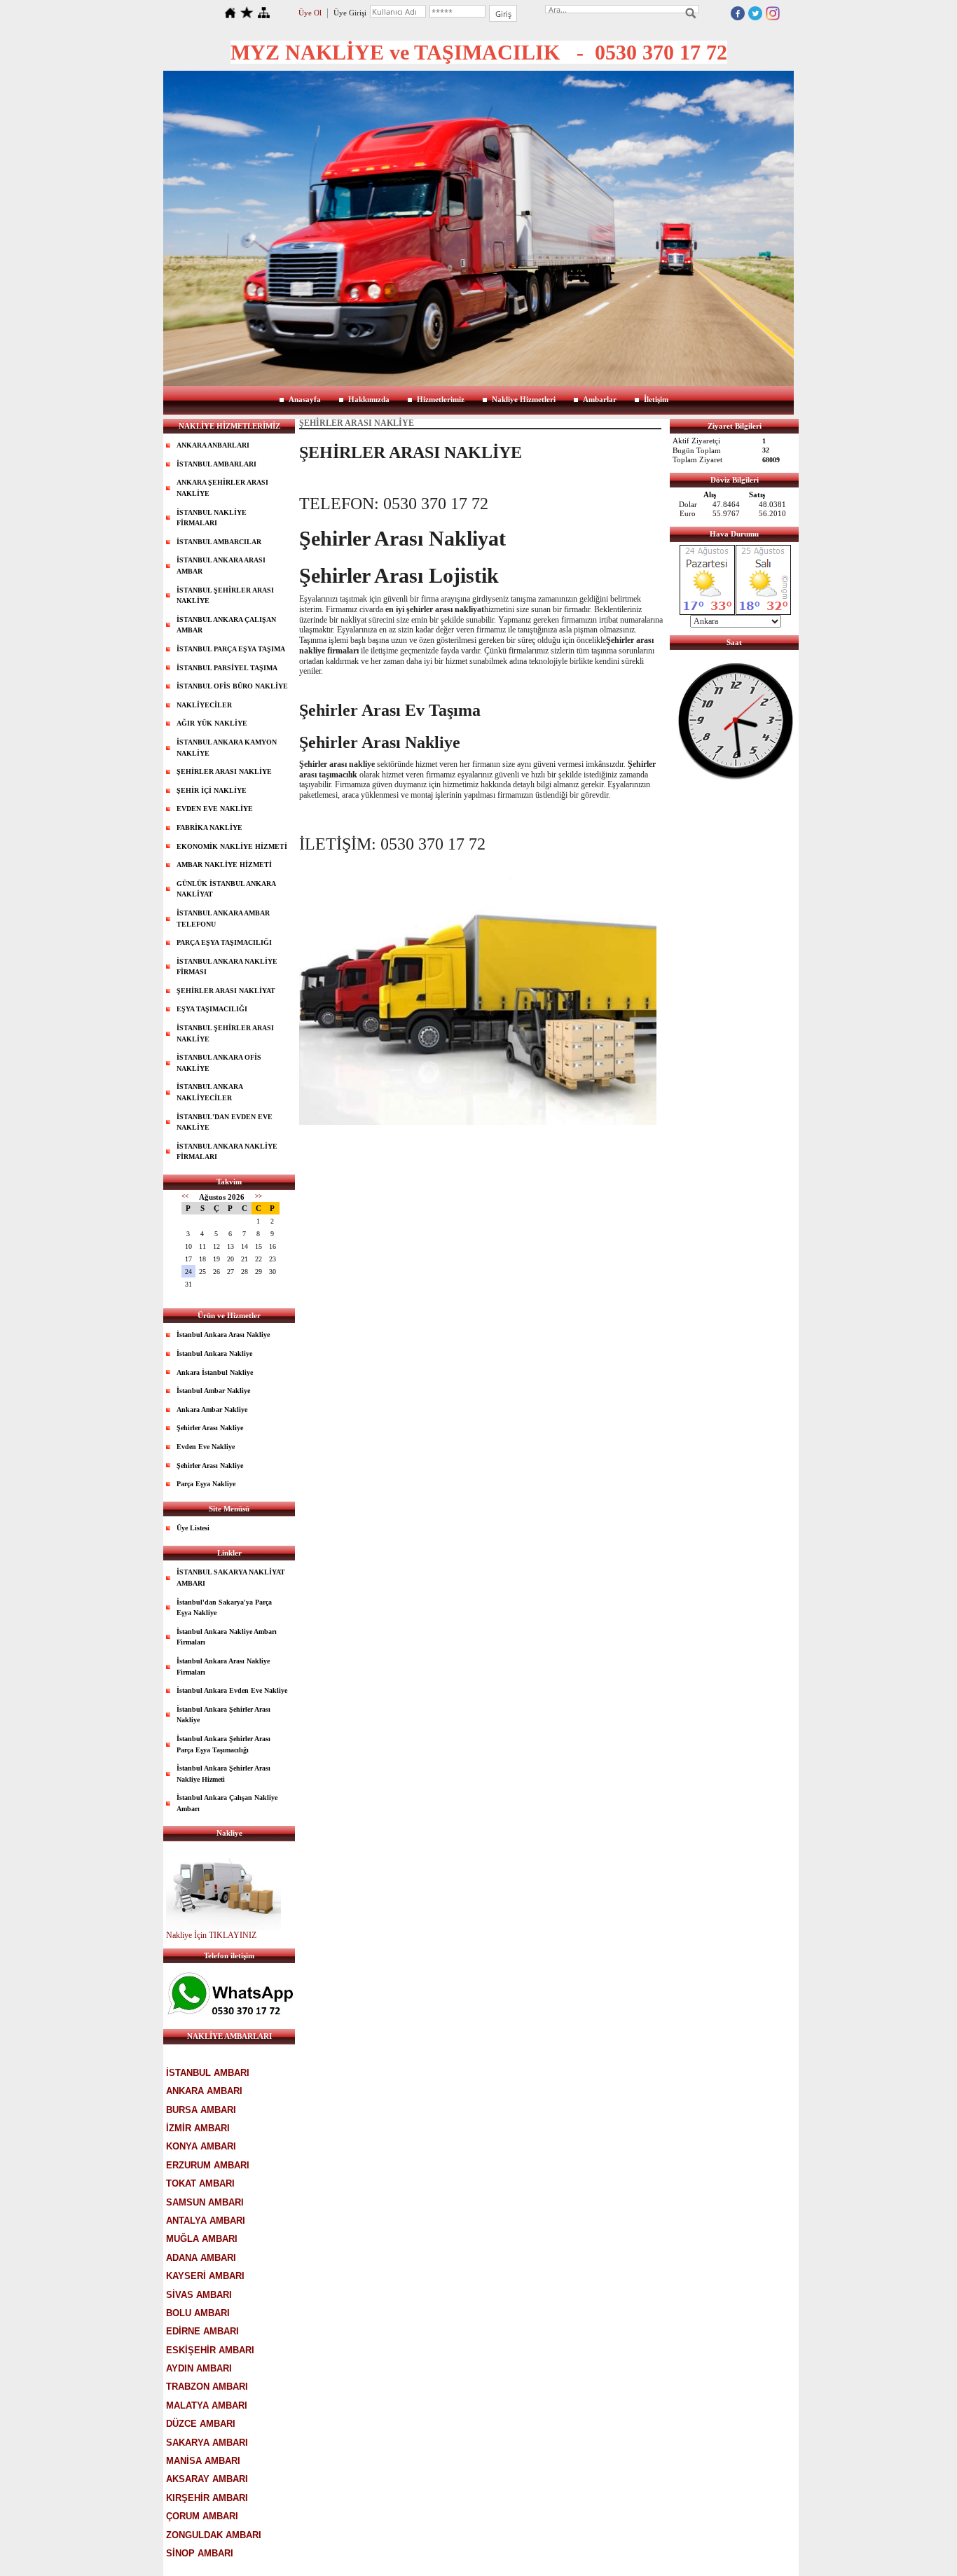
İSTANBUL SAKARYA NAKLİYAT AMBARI (231, 1578)
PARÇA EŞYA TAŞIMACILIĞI (224, 942)
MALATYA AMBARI (207, 2405)
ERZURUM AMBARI (208, 2165)
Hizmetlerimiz (441, 399)
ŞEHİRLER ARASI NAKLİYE (224, 771)
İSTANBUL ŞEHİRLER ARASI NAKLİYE (225, 596)
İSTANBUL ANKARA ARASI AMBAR (221, 566)
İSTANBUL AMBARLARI (216, 464)
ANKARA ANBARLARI (213, 445)
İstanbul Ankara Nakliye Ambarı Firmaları (227, 1637)
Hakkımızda (369, 399)
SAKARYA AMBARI (207, 2443)
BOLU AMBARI (198, 2313)
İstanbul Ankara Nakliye (214, 1353)
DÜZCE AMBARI (201, 2424)
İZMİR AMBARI (198, 2128)
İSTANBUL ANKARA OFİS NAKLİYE (219, 1063)
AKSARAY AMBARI (207, 2479)
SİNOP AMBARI (200, 2553)
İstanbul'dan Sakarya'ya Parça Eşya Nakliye (224, 1608)
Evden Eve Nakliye (206, 1447)
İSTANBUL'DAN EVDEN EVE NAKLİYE (225, 1122)
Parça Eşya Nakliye (206, 1484)
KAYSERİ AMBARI (205, 2276)
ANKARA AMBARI (204, 2091)
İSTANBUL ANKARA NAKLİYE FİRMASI (227, 967)
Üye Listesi (193, 1528)
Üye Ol (310, 13)
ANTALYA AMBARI (206, 2221)
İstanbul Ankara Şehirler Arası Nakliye (223, 1715)
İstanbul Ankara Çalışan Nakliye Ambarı (227, 1803)
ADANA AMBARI (201, 2258)
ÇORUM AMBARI (202, 2516)
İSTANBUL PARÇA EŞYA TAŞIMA (231, 649)
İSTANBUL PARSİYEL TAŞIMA (227, 668)
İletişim (656, 399)
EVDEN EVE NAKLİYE (215, 809)
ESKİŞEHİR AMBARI (210, 2350)
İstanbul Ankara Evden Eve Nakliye (232, 1690)
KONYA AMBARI (201, 2146)
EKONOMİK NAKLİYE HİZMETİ (232, 846)
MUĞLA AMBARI (202, 2239)
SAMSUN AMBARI (205, 2202)
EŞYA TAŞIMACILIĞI (212, 1009)
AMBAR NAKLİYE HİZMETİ (224, 865)
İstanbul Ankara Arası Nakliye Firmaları (223, 1667)
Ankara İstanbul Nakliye (215, 1372)
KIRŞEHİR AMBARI (207, 2498)
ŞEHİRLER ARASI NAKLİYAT (226, 991)
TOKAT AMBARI (200, 2183)
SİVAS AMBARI (199, 2295)
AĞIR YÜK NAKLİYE (212, 723)
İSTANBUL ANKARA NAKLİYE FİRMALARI (227, 1152)
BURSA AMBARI (201, 2110)
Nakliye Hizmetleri (524, 399)
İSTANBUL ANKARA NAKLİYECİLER (210, 1092)
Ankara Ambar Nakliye (212, 1410)
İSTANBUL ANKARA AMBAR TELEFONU (223, 919)
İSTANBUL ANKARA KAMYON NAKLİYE (227, 748)
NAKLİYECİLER (204, 705)
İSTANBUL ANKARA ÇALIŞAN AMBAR (226, 625)
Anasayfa (305, 399)
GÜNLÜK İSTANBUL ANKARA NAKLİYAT (226, 889)
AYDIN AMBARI (199, 2368)
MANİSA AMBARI (203, 2461)
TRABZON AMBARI (207, 2387)
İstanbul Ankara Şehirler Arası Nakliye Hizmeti (223, 1774)
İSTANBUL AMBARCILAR (219, 542)
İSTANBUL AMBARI (208, 2073)
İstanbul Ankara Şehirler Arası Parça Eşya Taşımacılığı (223, 1744)
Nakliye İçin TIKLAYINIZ (211, 1935)
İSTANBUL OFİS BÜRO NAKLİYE (232, 686)
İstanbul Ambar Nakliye (213, 1391)
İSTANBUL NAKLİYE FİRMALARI (212, 518)
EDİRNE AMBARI (202, 2331)
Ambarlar (600, 399)
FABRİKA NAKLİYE (209, 827)
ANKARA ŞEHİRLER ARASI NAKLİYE (222, 488)
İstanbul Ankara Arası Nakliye (223, 1335)
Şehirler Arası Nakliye (210, 1428)
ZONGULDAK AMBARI (214, 2535)
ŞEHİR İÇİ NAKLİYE (212, 790)
